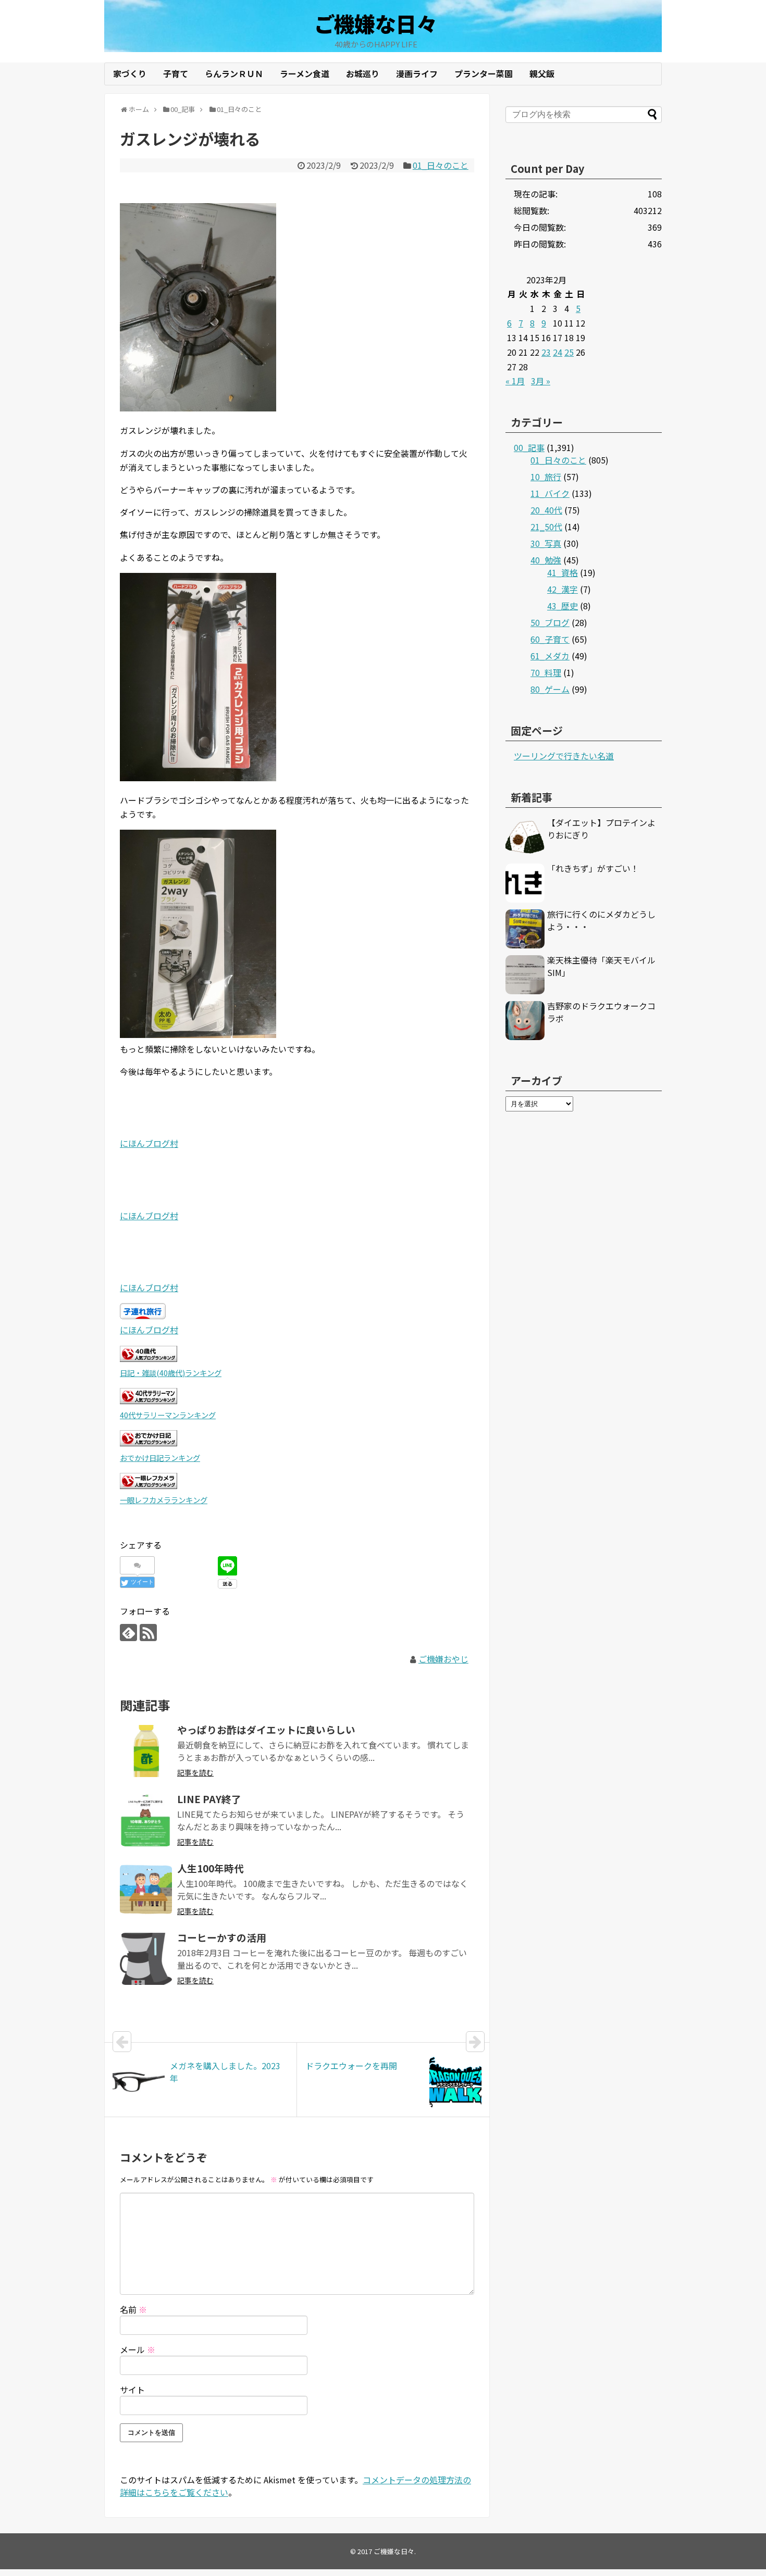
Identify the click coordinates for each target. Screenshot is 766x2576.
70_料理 (546, 672)
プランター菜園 (484, 73)
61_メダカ (550, 656)
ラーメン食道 (305, 73)
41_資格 (563, 572)
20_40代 (546, 510)
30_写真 (546, 543)
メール (138, 2349)
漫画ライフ (417, 73)
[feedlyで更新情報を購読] (128, 1633)
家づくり (130, 73)
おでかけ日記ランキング (160, 1458)
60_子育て (550, 639)
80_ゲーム (550, 689)
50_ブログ (550, 622)
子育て (176, 73)
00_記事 (529, 447)
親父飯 (542, 73)
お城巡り (363, 73)
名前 (133, 2309)
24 (558, 352)
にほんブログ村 (149, 1143)
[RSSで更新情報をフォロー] (148, 1633)
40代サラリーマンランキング (168, 1415)
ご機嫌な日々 (376, 23)
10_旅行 (546, 477)
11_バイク (550, 493)
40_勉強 (546, 560)
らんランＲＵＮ (234, 73)
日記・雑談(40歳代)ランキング (171, 1373)
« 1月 (515, 381)
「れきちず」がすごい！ (593, 868)
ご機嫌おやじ (443, 1659)
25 (569, 352)
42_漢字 (563, 589)
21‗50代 (546, 527)
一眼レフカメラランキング (164, 1500)
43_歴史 (563, 606)
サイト (132, 2390)
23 (546, 352)
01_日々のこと (441, 165)
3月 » (541, 381)
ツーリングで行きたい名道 (564, 756)
